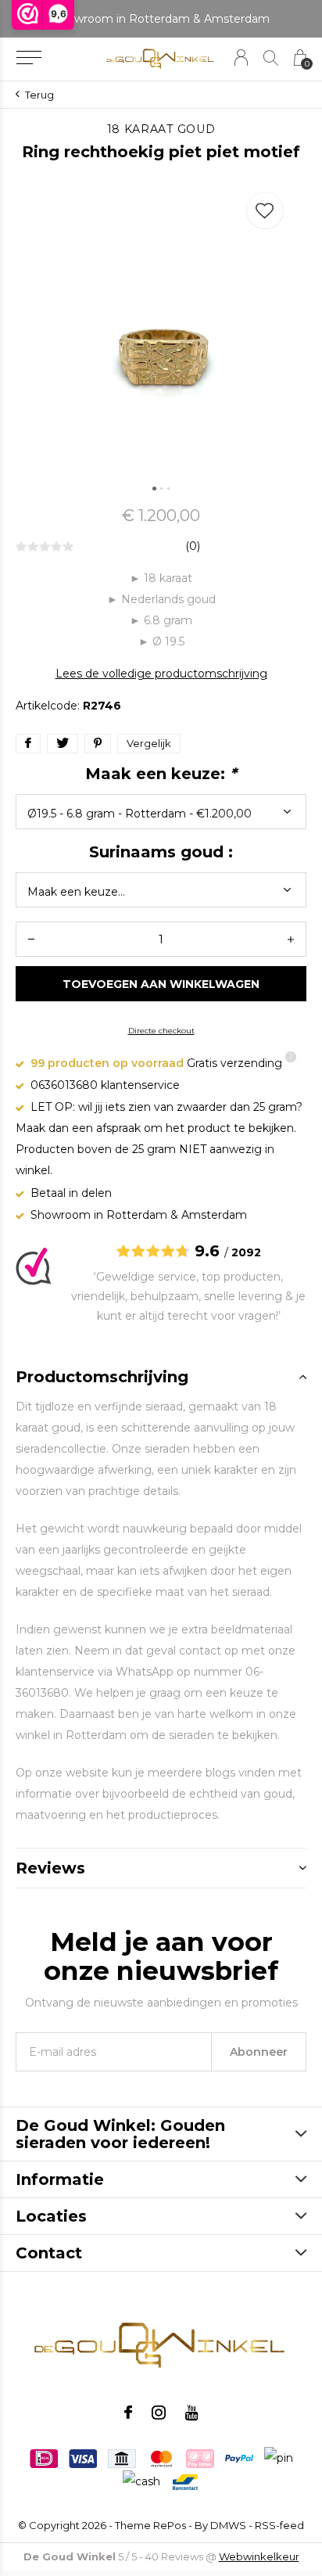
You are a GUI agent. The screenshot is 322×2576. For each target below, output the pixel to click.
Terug (39, 95)
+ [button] (291, 939)
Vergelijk (149, 743)
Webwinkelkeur (259, 2556)
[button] (29, 58)
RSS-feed (279, 2525)
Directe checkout (161, 1031)
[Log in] (241, 57)
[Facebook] (128, 2413)
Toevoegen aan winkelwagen (161, 984)
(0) (193, 546)
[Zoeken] (271, 57)
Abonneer (259, 2052)
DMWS (228, 2525)
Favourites (265, 210)
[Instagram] (159, 2413)
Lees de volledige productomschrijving (161, 674)
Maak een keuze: (161, 774)
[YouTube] (192, 2413)
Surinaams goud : (161, 852)
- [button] (31, 939)
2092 (246, 1252)
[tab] (161, 1377)
